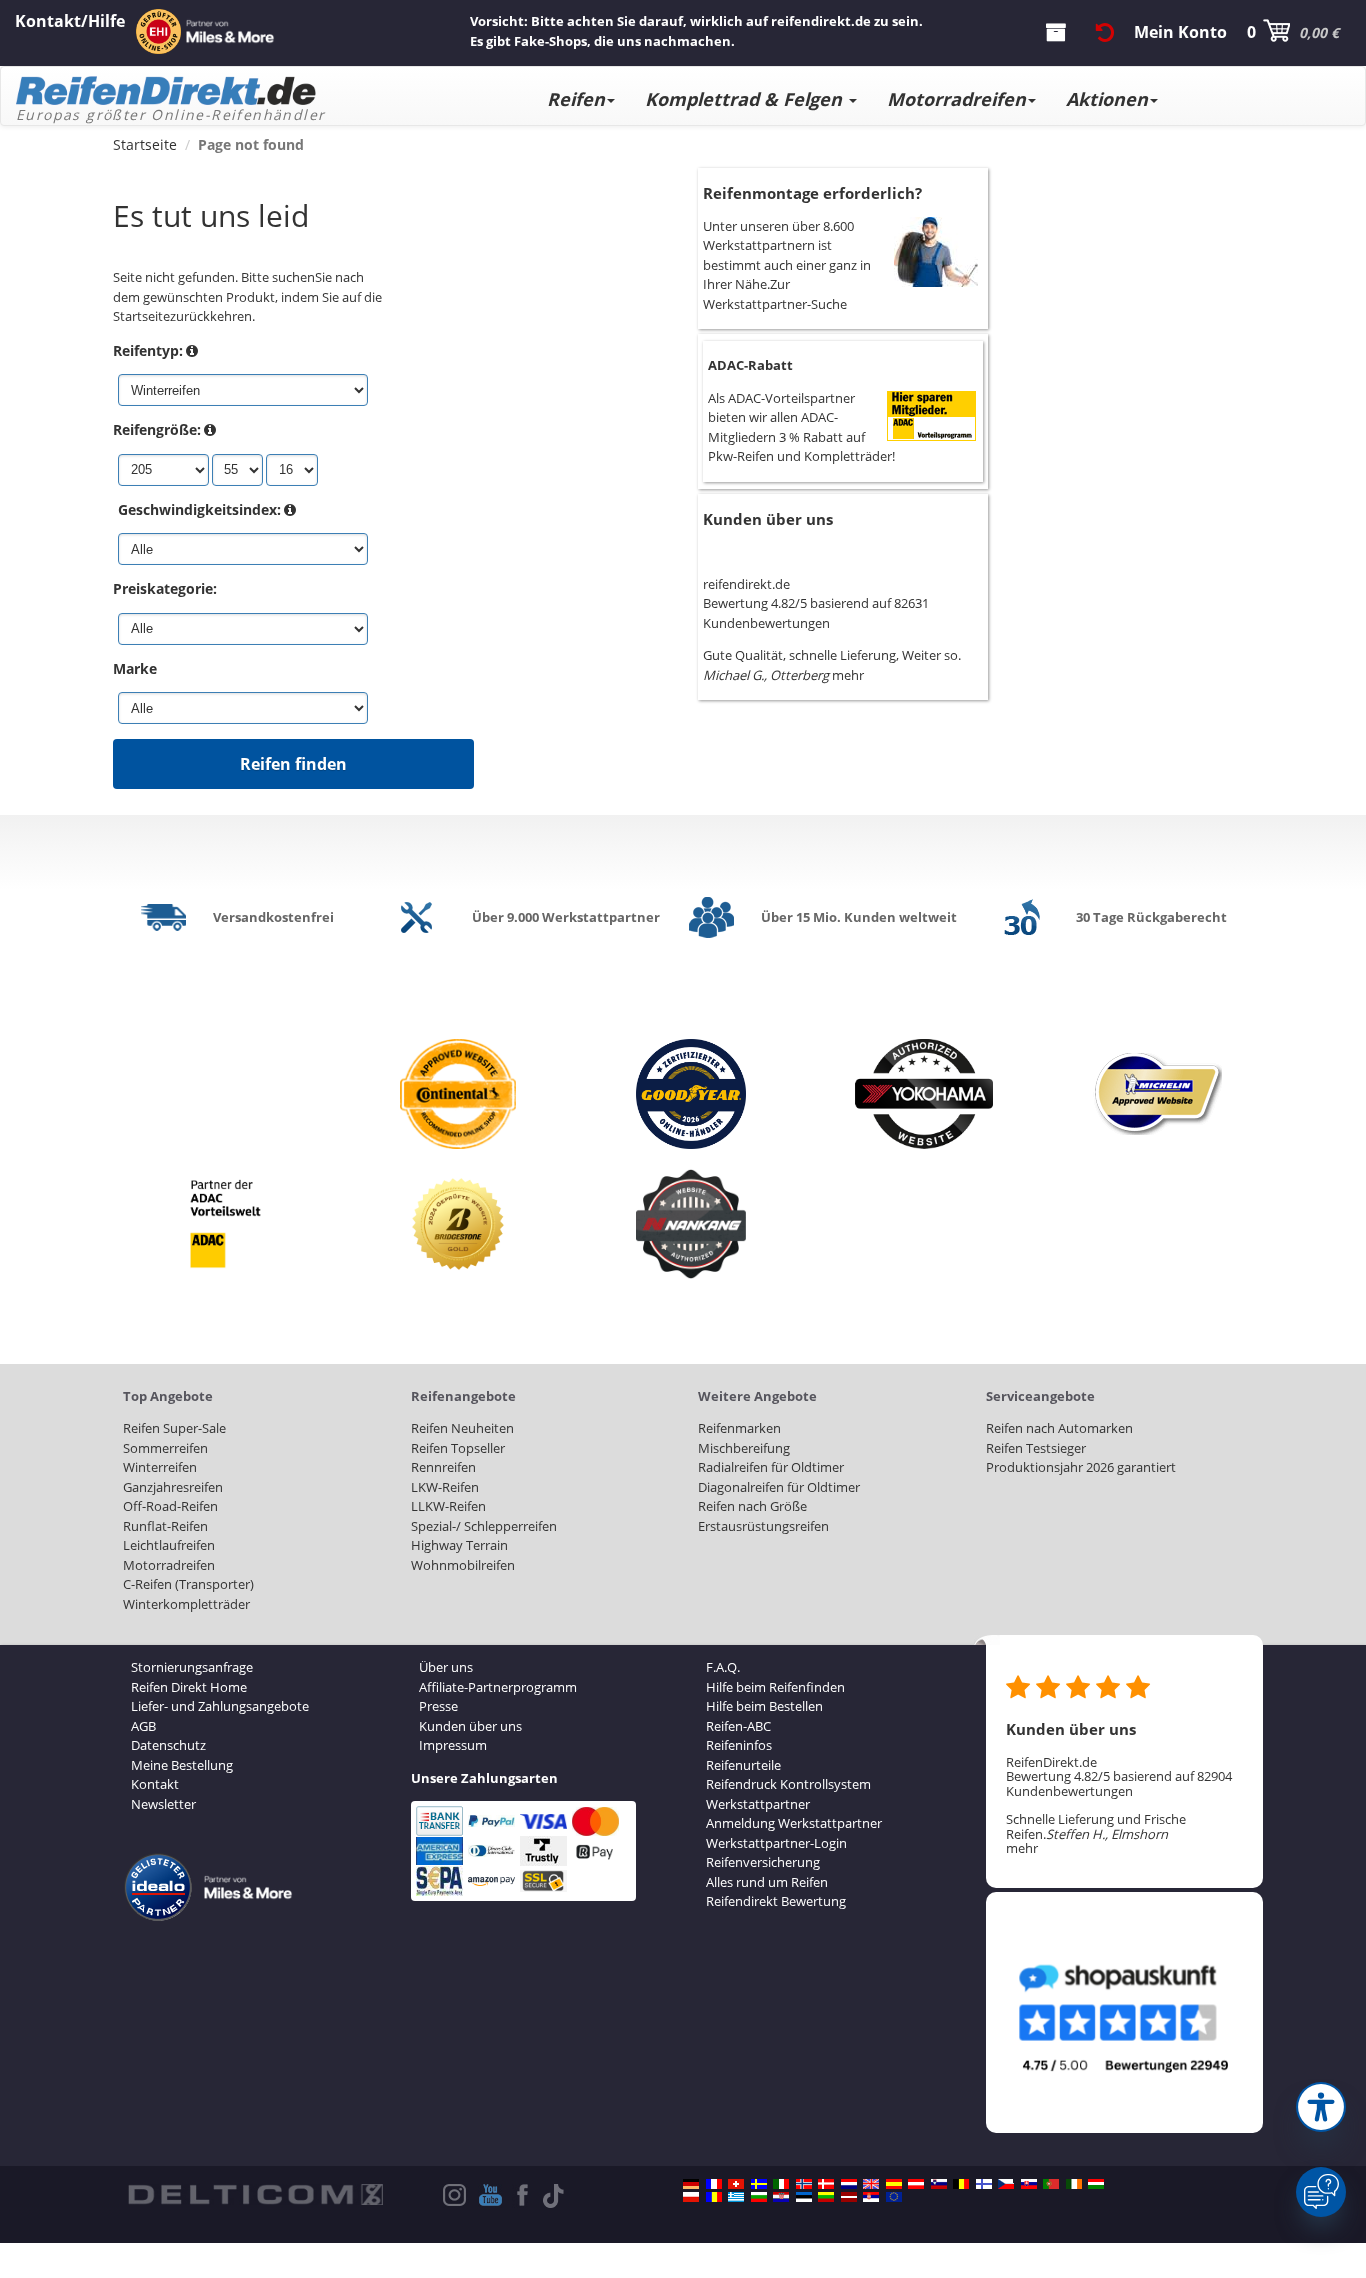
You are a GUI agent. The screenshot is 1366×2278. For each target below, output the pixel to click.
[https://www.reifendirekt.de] (691, 2184)
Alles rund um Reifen (767, 1882)
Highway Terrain (459, 1545)
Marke (135, 668)
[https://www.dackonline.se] (759, 2184)
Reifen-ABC (738, 1726)
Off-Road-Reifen (170, 1506)
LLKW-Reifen (448, 1506)
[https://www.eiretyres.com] (1074, 2184)
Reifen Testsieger (1036, 1448)
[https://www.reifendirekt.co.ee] (804, 2197)
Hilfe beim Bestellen (764, 1706)
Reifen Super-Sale (174, 1428)
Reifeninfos (739, 1745)
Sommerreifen (165, 1448)
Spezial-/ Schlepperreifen (484, 1526)
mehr (848, 675)
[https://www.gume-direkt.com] (939, 2184)
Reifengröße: (157, 429)
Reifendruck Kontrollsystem (788, 1784)
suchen (293, 277)
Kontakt (155, 1784)
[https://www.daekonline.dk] (826, 2184)
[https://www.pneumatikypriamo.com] (1029, 2184)
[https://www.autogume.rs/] (871, 2197)
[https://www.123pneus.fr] (714, 2184)
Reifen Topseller (458, 1448)
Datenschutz (168, 1745)
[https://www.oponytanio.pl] (691, 2197)
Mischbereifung (744, 1448)
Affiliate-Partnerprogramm (498, 1687)
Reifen (576, 99)
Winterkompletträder (186, 1604)
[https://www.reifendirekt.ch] (736, 2184)
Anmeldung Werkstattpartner (794, 1823)
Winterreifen (160, 1467)
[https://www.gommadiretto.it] (781, 2184)
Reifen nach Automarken (1059, 1428)
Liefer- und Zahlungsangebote (220, 1706)
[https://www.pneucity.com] (1051, 2184)
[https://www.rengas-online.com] (984, 2184)
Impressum (453, 1745)
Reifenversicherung (763, 1862)
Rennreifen (443, 1467)
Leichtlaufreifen (169, 1545)
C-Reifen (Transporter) (188, 1584)
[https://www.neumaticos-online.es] (894, 2184)
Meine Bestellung (182, 1765)
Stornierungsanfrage (192, 1667)
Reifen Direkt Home (189, 1687)
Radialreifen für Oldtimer (771, 1467)
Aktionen (1107, 99)
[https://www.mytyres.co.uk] (871, 2184)
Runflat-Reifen (165, 1526)
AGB (143, 1726)
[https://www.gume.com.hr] (781, 2197)
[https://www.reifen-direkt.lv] (849, 2197)
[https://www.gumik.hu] (1096, 2184)
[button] (1321, 2107)
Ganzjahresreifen (173, 1487)
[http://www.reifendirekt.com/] (894, 2197)
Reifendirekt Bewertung (776, 1901)
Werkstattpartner (758, 1804)
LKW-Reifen (445, 1487)
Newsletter (163, 1804)
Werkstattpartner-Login (776, 1843)
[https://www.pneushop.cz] (1006, 2184)
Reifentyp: (148, 350)
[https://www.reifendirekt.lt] (826, 2197)
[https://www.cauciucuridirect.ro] (714, 2197)
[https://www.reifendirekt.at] (916, 2184)
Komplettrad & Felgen (746, 99)
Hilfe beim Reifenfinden (775, 1687)
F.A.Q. (723, 1667)
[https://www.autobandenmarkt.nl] (849, 2184)
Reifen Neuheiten (462, 1428)
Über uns (446, 1667)
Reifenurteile (743, 1765)
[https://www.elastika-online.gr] (736, 2197)
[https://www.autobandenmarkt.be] (961, 2184)
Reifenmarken (739, 1428)
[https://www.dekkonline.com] (804, 2184)
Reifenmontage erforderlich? (812, 193)
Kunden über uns (768, 519)
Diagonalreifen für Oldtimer (779, 1487)
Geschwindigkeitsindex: (199, 509)
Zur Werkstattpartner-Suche (775, 294)
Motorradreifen (956, 99)
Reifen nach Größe (752, 1506)
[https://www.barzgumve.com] (759, 2197)
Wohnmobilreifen (463, 1565)
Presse (438, 1706)
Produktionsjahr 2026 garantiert (1081, 1467)
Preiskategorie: (165, 588)
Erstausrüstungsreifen (763, 1526)
